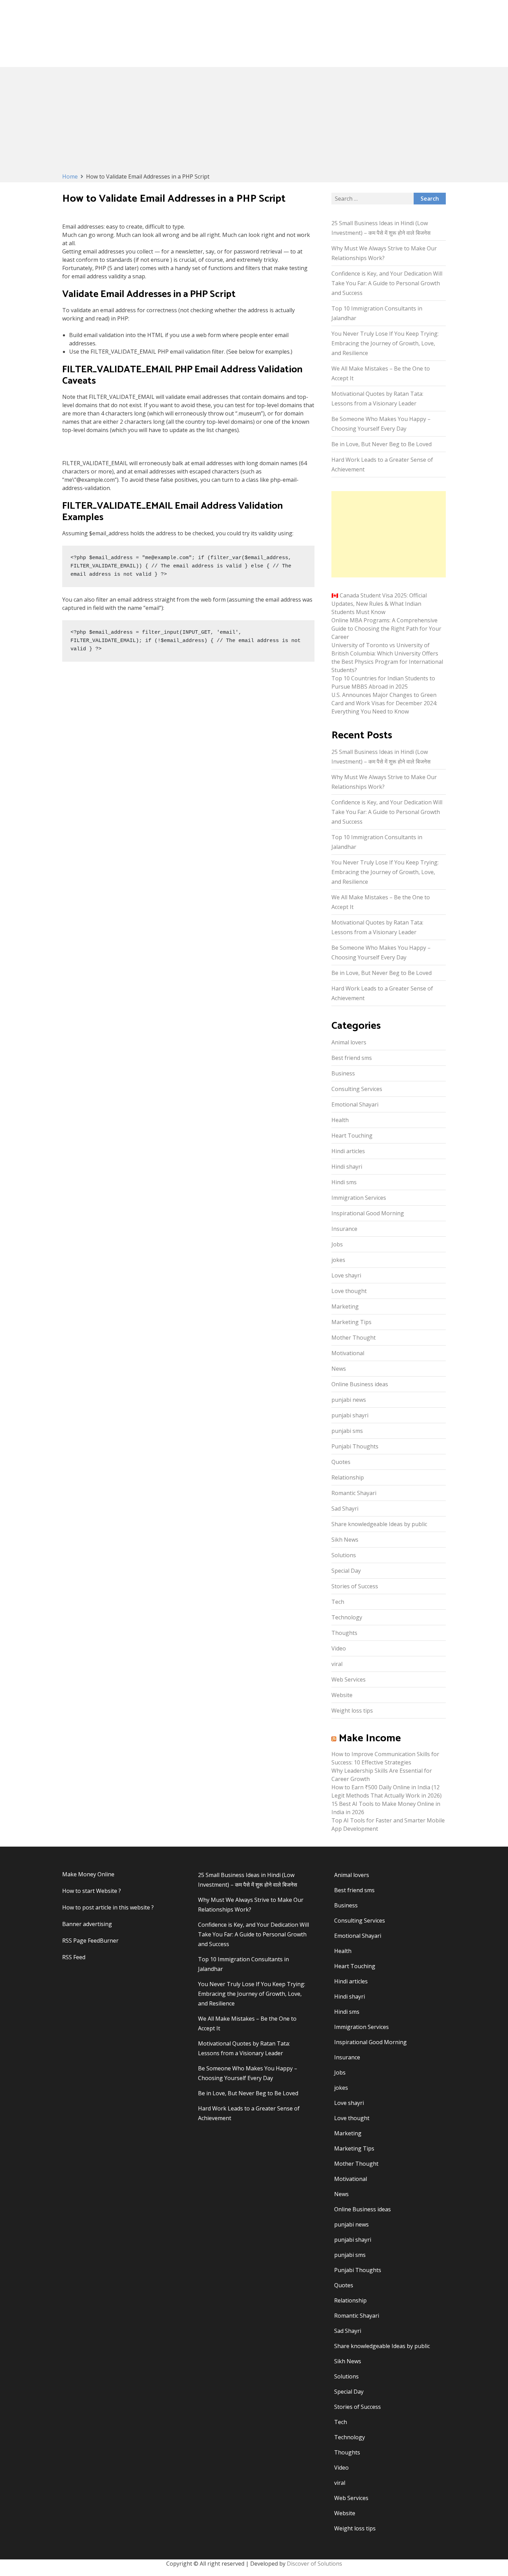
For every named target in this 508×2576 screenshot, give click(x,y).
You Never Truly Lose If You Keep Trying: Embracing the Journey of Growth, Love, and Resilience (385, 343)
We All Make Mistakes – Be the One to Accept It (381, 373)
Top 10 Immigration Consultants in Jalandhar (377, 313)
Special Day (346, 1571)
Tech (338, 1602)
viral (337, 1664)
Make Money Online (88, 1874)
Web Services (349, 1679)
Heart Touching (352, 1136)
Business (343, 1073)
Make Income (370, 1738)
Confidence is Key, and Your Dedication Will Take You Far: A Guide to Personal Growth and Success (387, 283)
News (339, 1369)
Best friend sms (352, 1058)
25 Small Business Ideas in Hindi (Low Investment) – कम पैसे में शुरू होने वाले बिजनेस (381, 228)
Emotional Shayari (355, 1104)
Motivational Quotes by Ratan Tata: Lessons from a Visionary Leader (377, 399)
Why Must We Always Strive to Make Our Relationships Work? (384, 253)
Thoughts (344, 1633)
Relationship (348, 1477)
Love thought (349, 1291)
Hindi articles (348, 1151)
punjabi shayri (350, 1415)
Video (339, 1648)
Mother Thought (354, 1338)
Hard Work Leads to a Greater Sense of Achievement (382, 465)
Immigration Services (359, 1198)
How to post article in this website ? (108, 1907)
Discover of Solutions (314, 2564)
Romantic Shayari (354, 1493)
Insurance (344, 1229)
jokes (338, 1260)
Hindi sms (344, 1182)
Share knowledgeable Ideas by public (379, 1524)
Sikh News (345, 1540)
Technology (347, 1617)
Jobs (337, 1244)
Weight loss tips (352, 1711)
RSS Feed (74, 1957)
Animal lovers (349, 1042)
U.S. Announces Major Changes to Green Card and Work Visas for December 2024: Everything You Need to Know (384, 703)
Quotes (341, 1462)
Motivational (348, 1353)
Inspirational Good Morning (368, 1213)
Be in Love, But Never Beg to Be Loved (382, 444)
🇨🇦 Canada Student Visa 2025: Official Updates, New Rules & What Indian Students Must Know (379, 604)
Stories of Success (355, 1586)
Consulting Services (357, 1089)
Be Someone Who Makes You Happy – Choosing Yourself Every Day (381, 424)
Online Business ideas (360, 1384)
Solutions (344, 1555)
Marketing (345, 1306)
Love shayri (346, 1275)
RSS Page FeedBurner (90, 1941)
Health (340, 1120)
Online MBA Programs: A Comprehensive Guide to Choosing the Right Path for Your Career (386, 629)
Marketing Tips (351, 1322)
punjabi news (349, 1400)
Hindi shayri (347, 1167)
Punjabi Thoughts (355, 1446)
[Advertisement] (254, 121)
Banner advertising (87, 1924)
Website (342, 1695)
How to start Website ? (92, 1891)
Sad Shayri (345, 1509)
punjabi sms (347, 1431)
